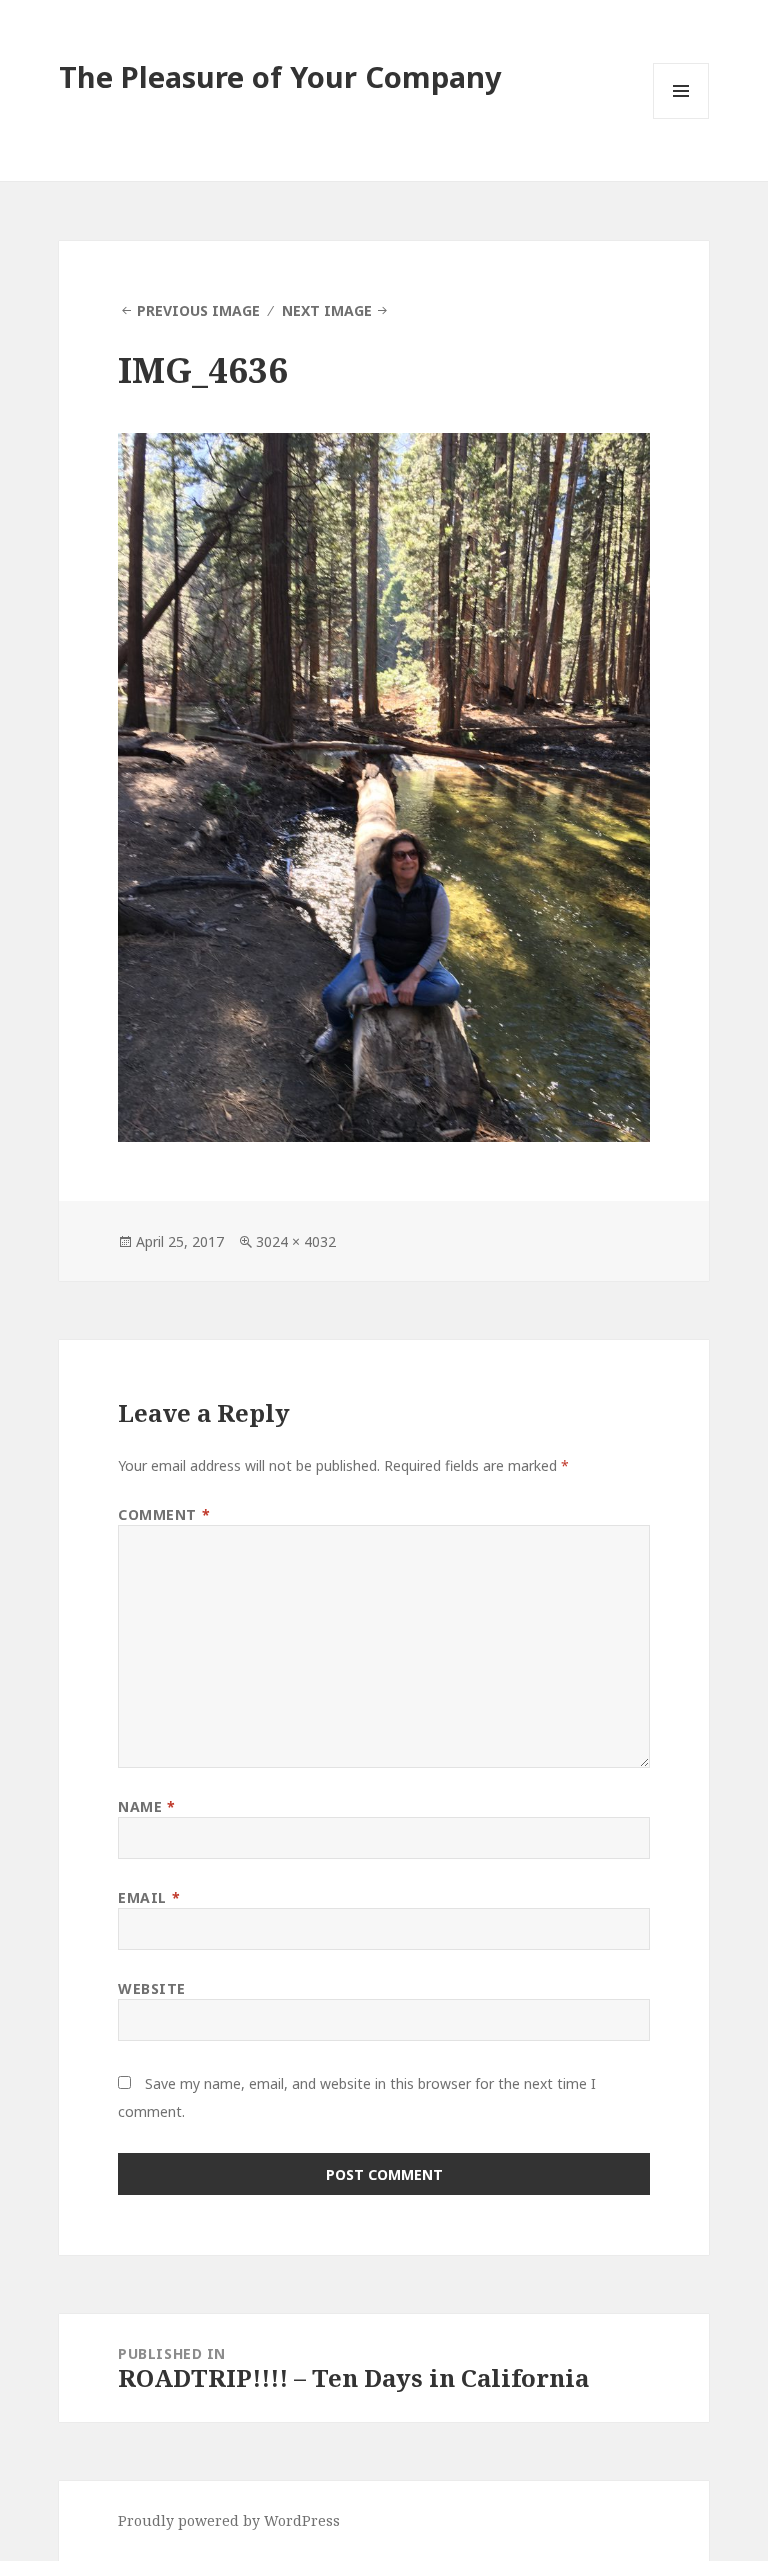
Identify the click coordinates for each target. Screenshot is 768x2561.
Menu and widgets (681, 118)
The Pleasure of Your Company (280, 76)
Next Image (327, 310)
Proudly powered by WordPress (229, 2520)
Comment (164, 1514)
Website (152, 1988)
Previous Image (198, 310)
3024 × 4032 (296, 1241)
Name (146, 1806)
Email (149, 1897)
